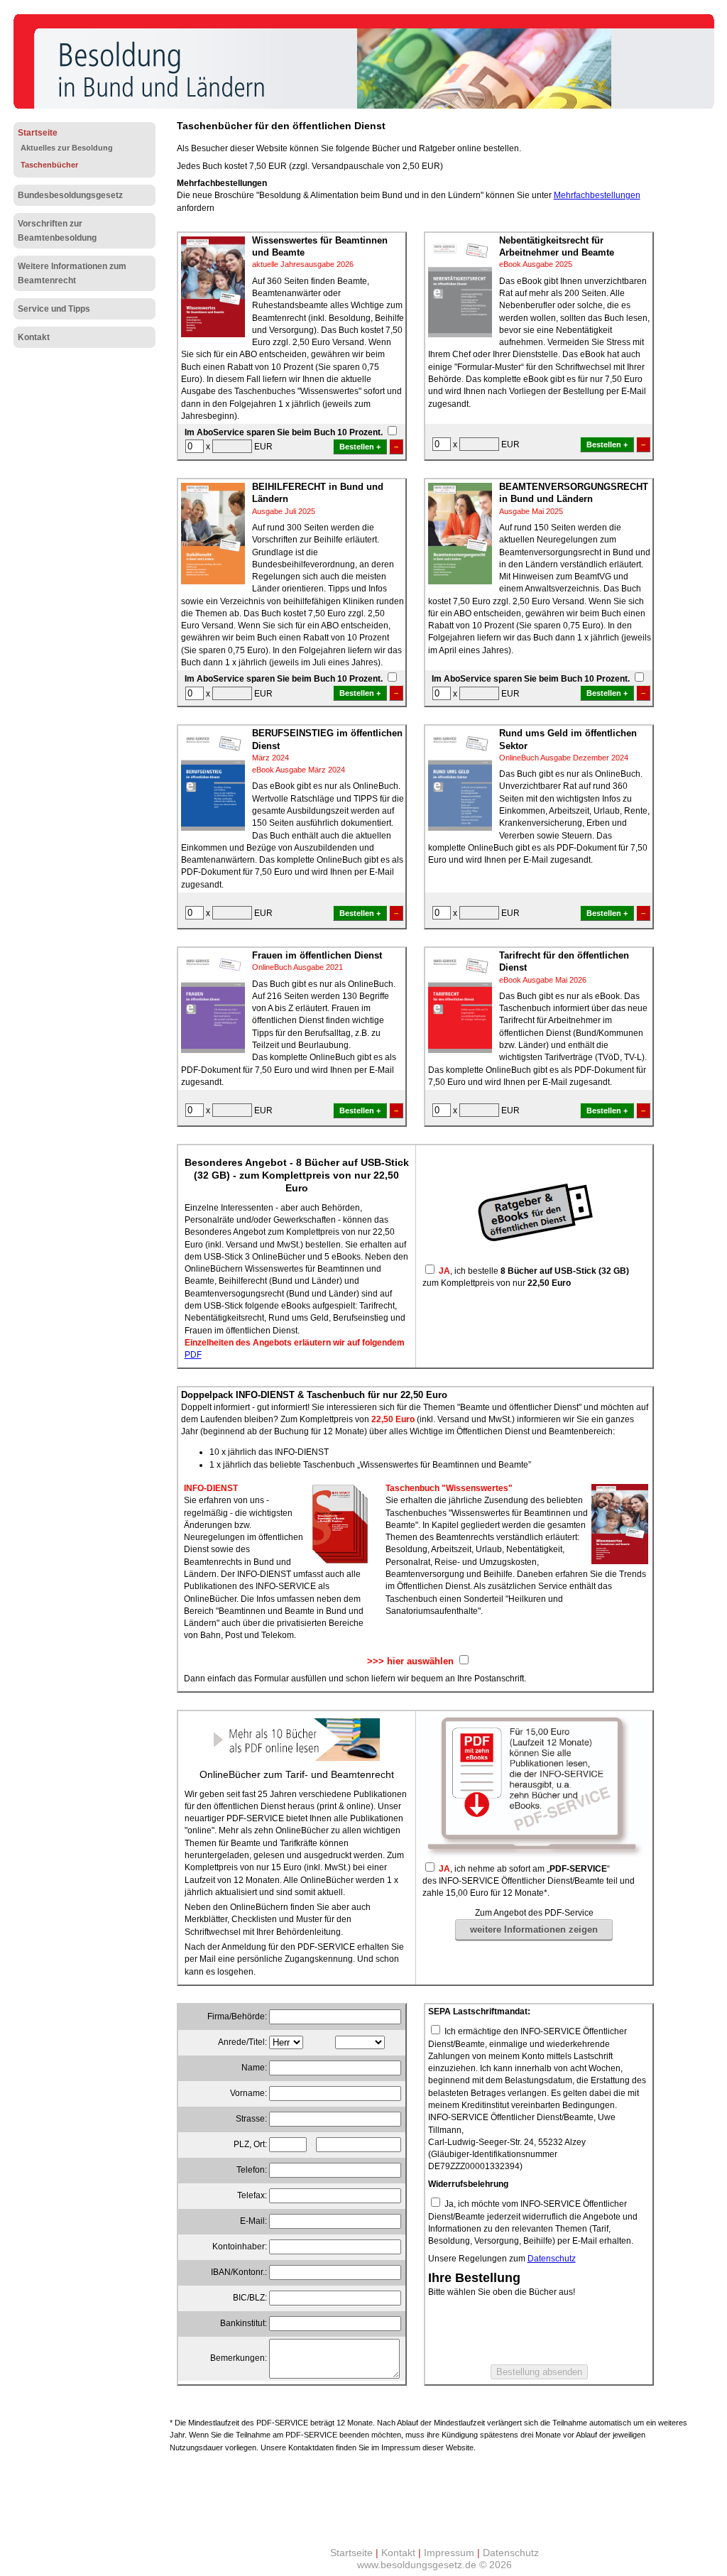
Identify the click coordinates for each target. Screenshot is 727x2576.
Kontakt (34, 337)
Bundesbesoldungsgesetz (70, 195)
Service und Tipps (54, 309)
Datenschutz (552, 2259)
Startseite (38, 133)
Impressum (449, 2553)
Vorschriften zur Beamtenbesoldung (57, 231)
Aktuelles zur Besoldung (67, 148)
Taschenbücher (49, 165)
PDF (193, 1355)
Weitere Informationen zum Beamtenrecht (72, 273)
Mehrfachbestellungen (597, 195)
